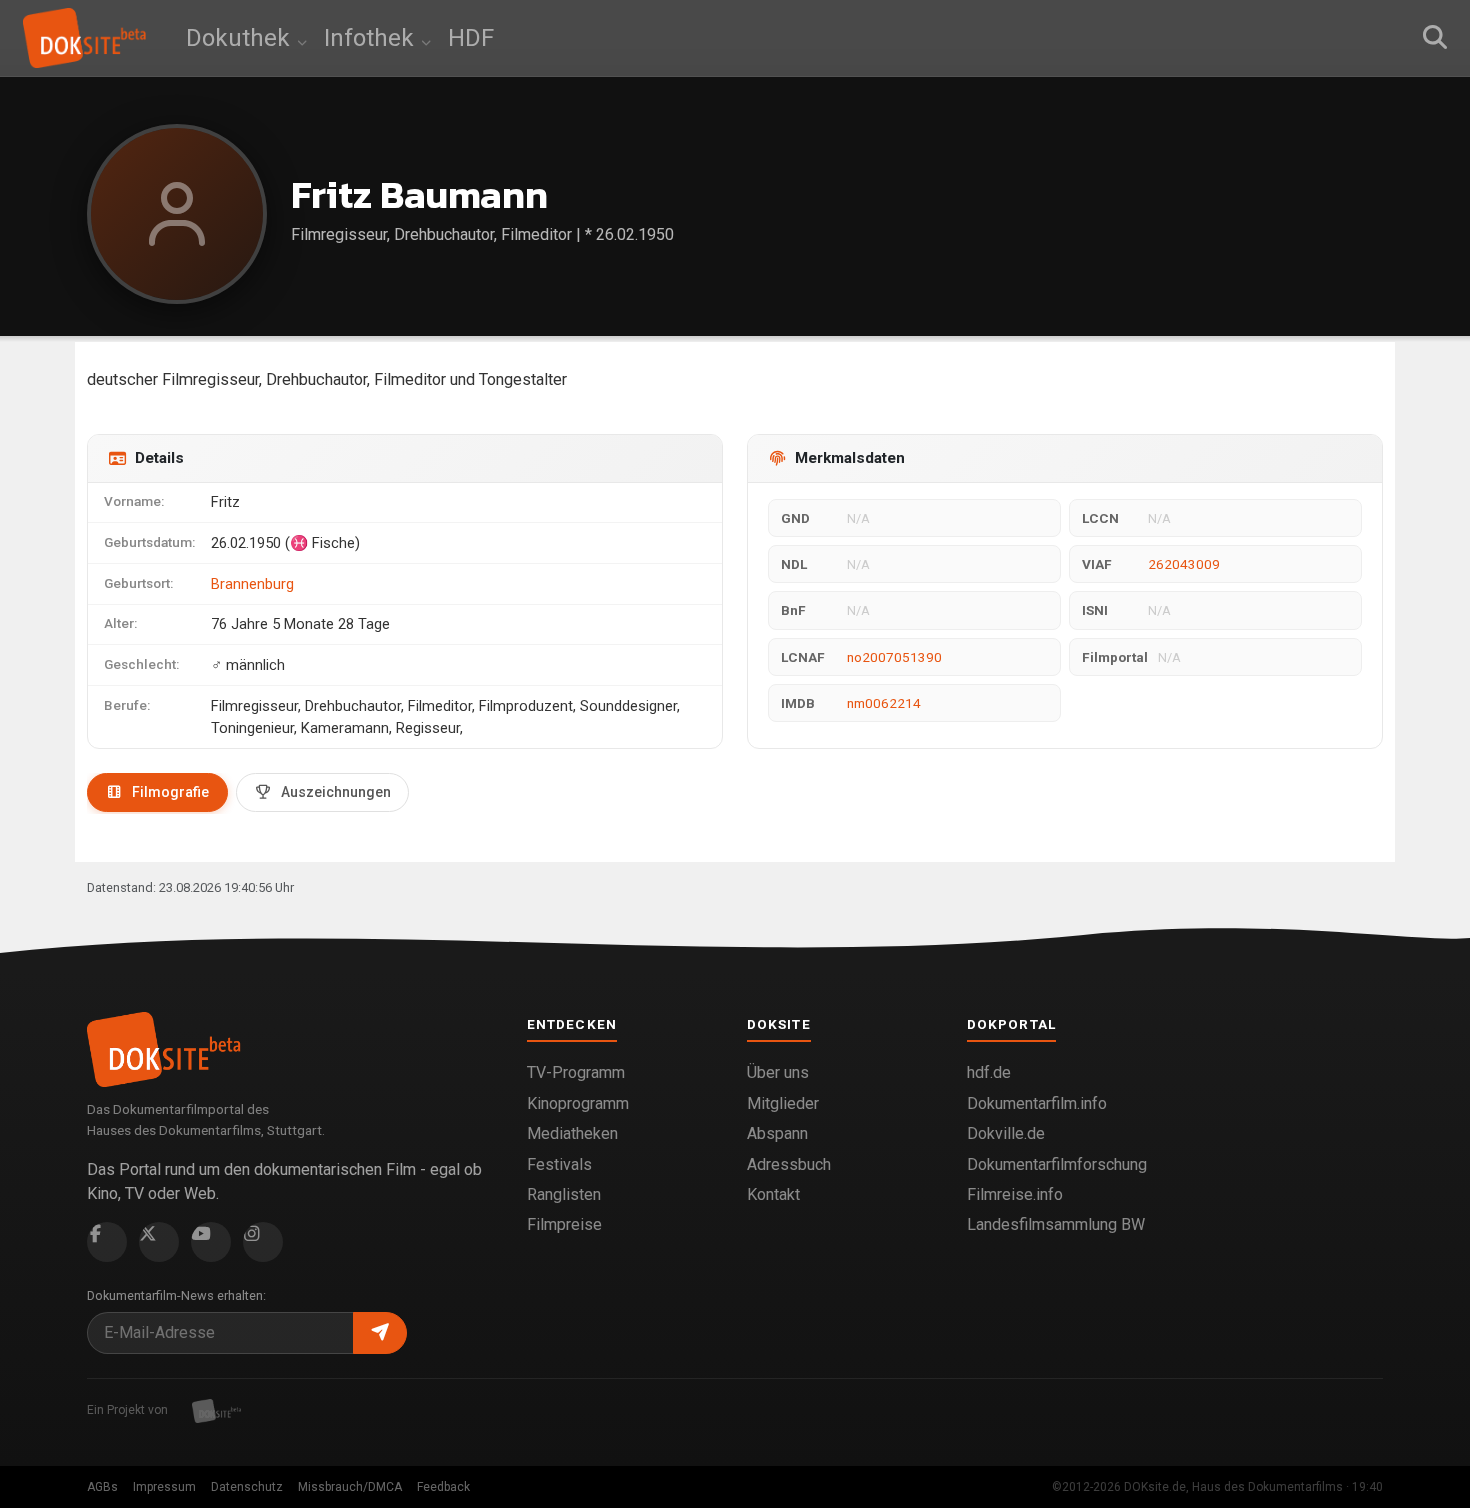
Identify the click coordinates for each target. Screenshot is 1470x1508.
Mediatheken (572, 1133)
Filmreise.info (1015, 1194)
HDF (471, 38)
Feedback (443, 1487)
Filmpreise (564, 1224)
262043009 (1184, 564)
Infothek (372, 38)
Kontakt (773, 1194)
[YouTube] (211, 1242)
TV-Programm (576, 1072)
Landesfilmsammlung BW (1056, 1224)
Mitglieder (783, 1103)
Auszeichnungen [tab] (336, 792)
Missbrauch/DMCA (350, 1487)
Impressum (164, 1487)
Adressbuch (789, 1164)
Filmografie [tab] (170, 792)
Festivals (559, 1164)
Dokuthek (241, 38)
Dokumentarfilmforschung (1057, 1164)
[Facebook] (107, 1242)
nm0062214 (884, 703)
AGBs (102, 1487)
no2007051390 (894, 657)
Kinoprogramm (578, 1103)
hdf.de (989, 1072)
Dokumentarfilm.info (1037, 1103)
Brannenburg (252, 584)
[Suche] (1435, 38)
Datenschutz (247, 1487)
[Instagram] (263, 1242)
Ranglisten (564, 1194)
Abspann (777, 1133)
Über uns (778, 1072)
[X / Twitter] (159, 1242)
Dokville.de (1006, 1133)
